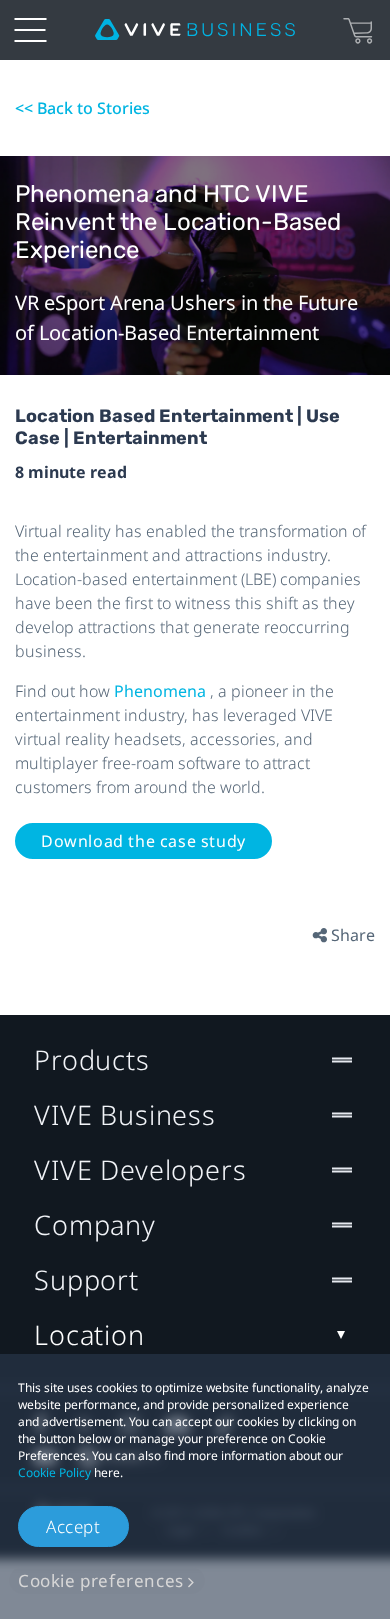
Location (89, 1334)
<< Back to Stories (82, 108)
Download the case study (143, 841)
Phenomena (162, 691)
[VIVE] (195, 30)
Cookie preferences (101, 1580)
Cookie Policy (54, 1472)
